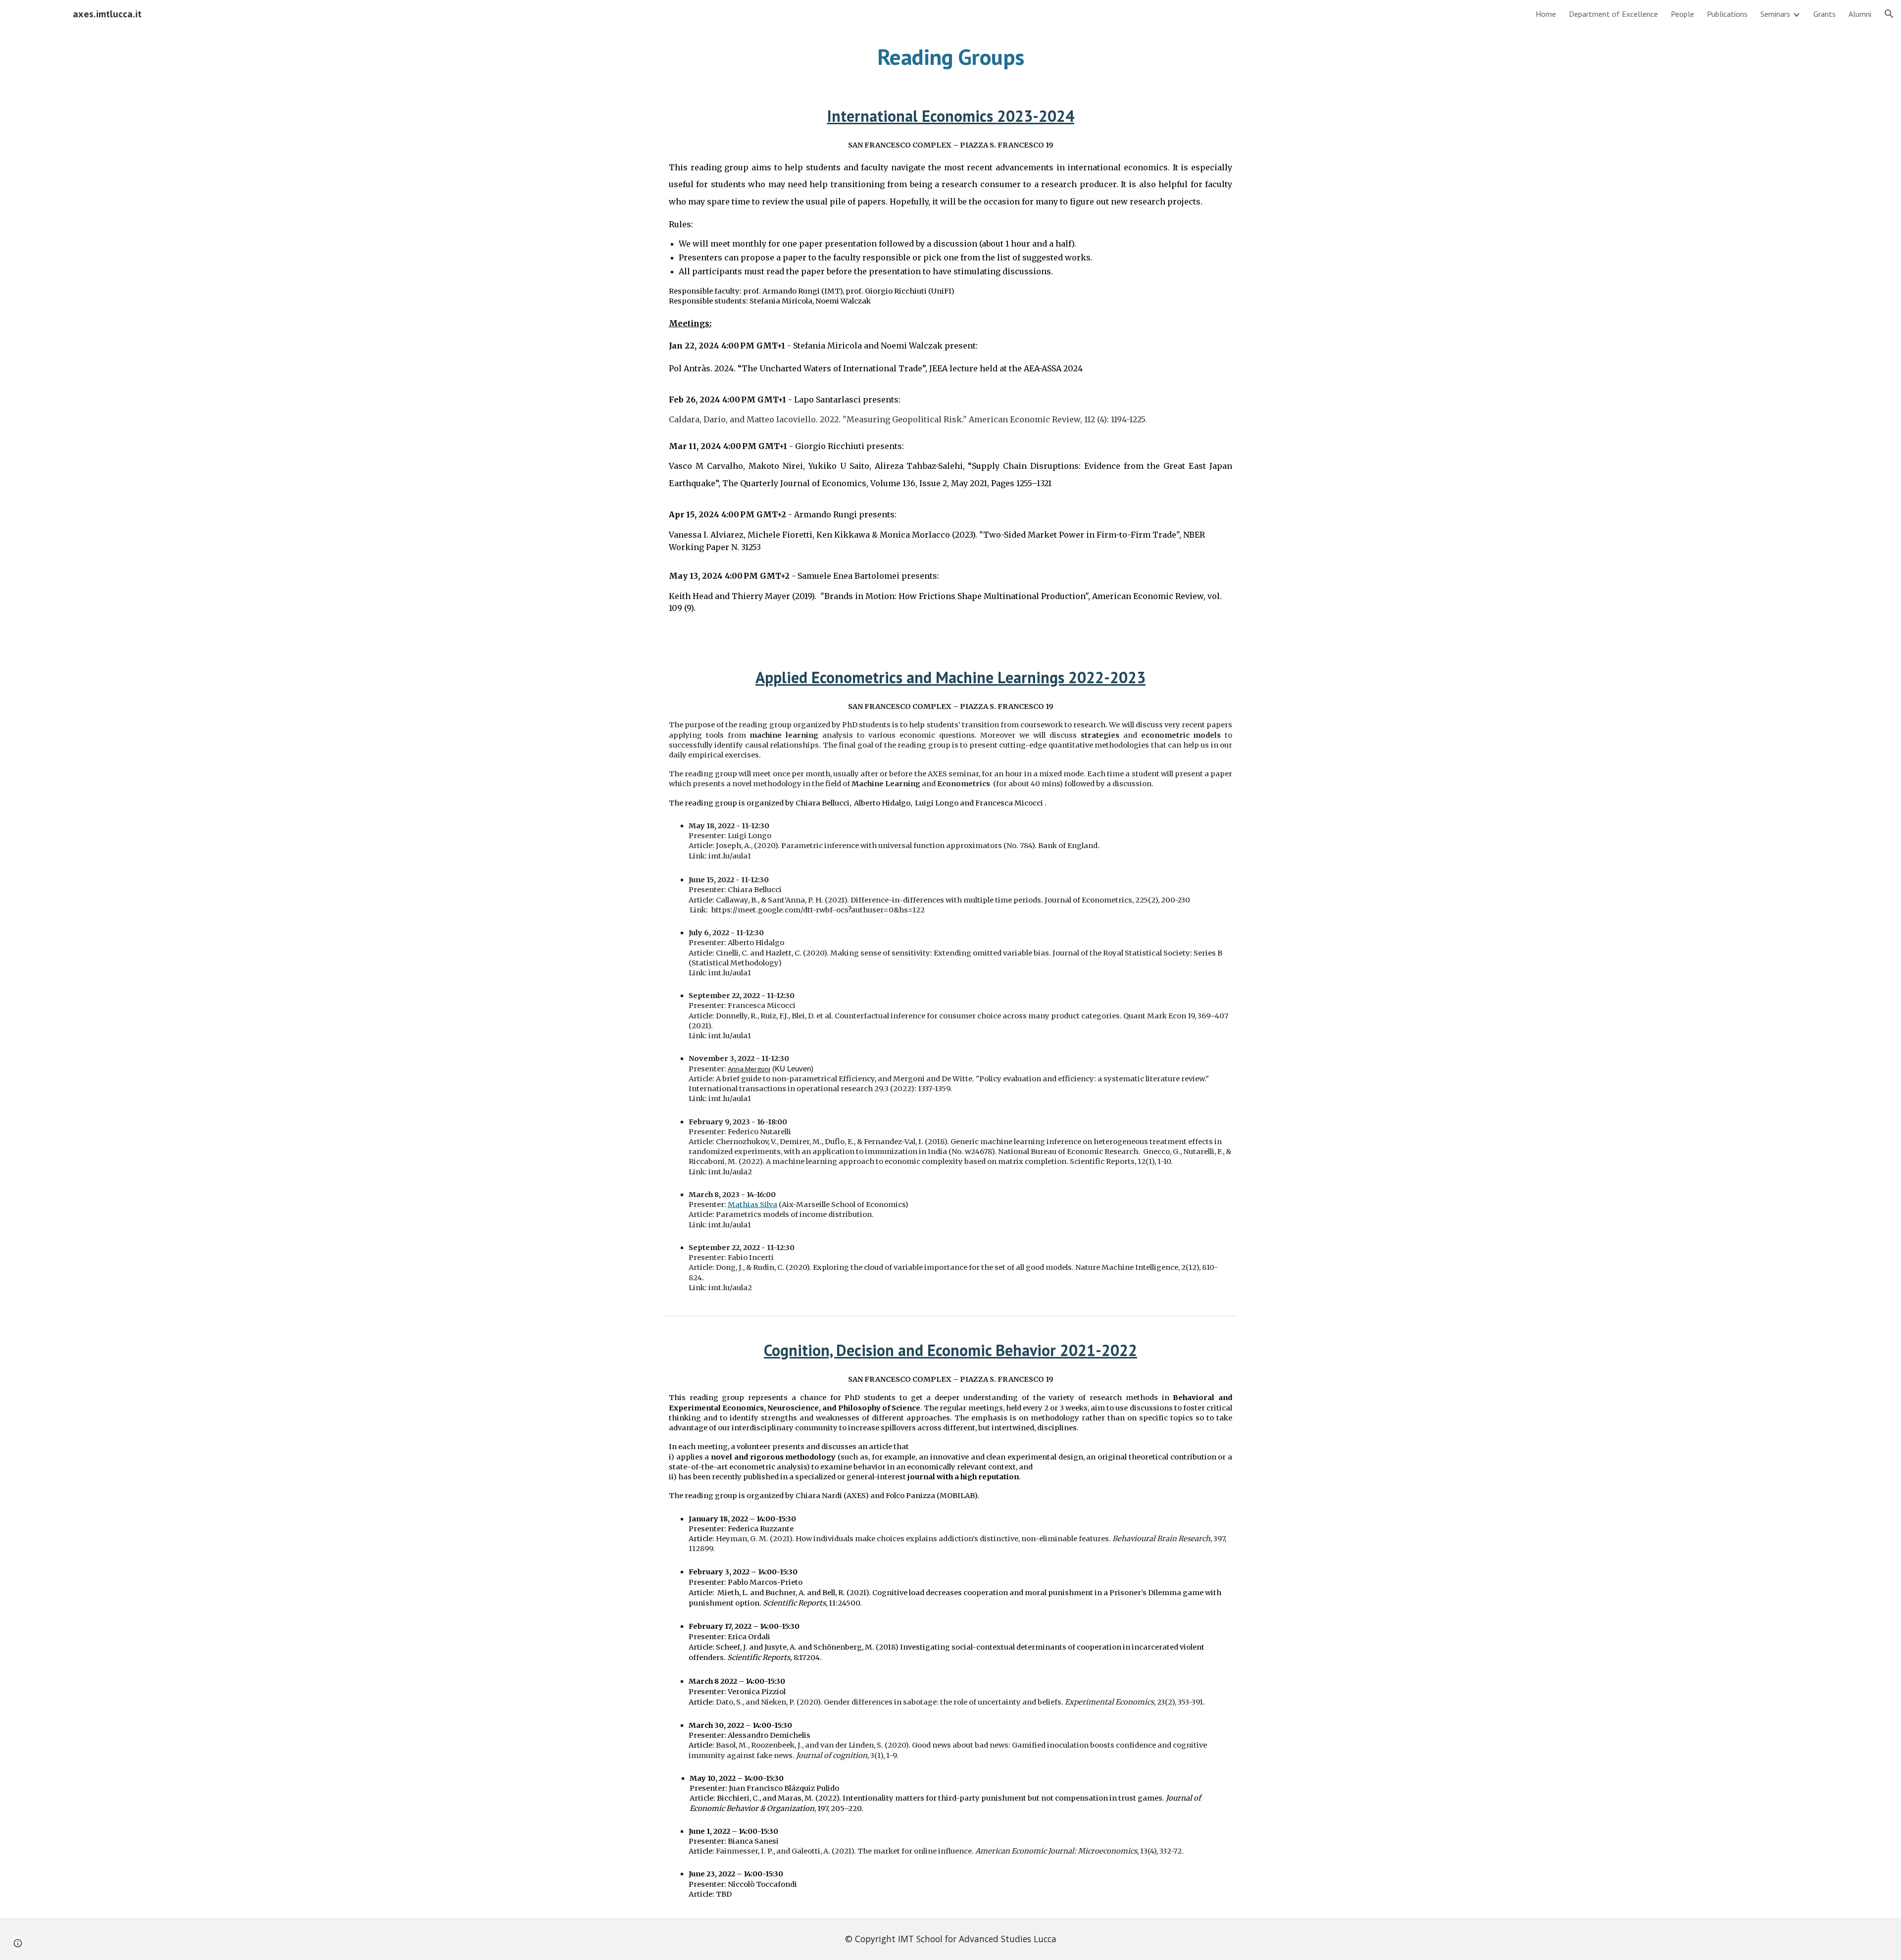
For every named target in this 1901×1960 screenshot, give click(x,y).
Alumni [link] (1860, 14)
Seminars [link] (1775, 14)
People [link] (1682, 14)
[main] (950, 57)
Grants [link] (1825, 14)
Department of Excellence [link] (1613, 14)
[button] (1889, 14)
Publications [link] (1727, 14)
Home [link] (1546, 14)
